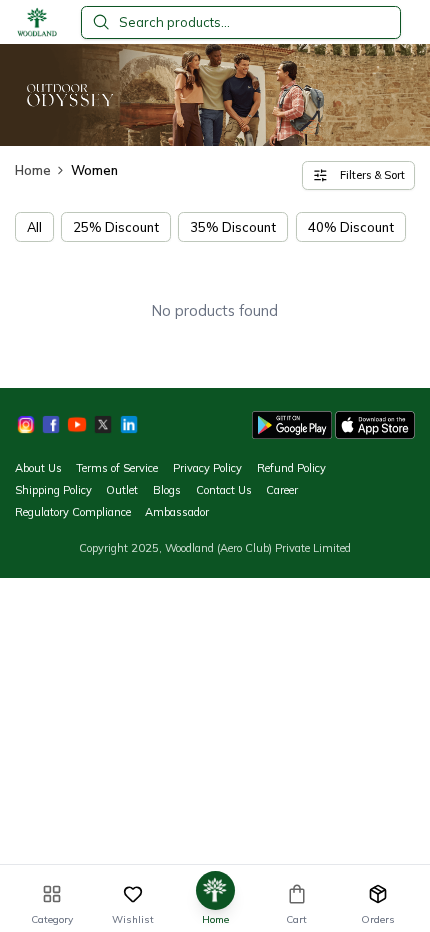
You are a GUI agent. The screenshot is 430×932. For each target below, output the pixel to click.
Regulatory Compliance (73, 512)
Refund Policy (291, 468)
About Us (38, 468)
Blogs (167, 490)
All (34, 227)
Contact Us (224, 490)
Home (33, 170)
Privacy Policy (207, 468)
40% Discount (351, 227)
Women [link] (94, 170)
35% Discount (233, 227)
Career (282, 490)
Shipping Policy (53, 490)
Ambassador (177, 512)
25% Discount (116, 227)
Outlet (122, 490)
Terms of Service (117, 468)
